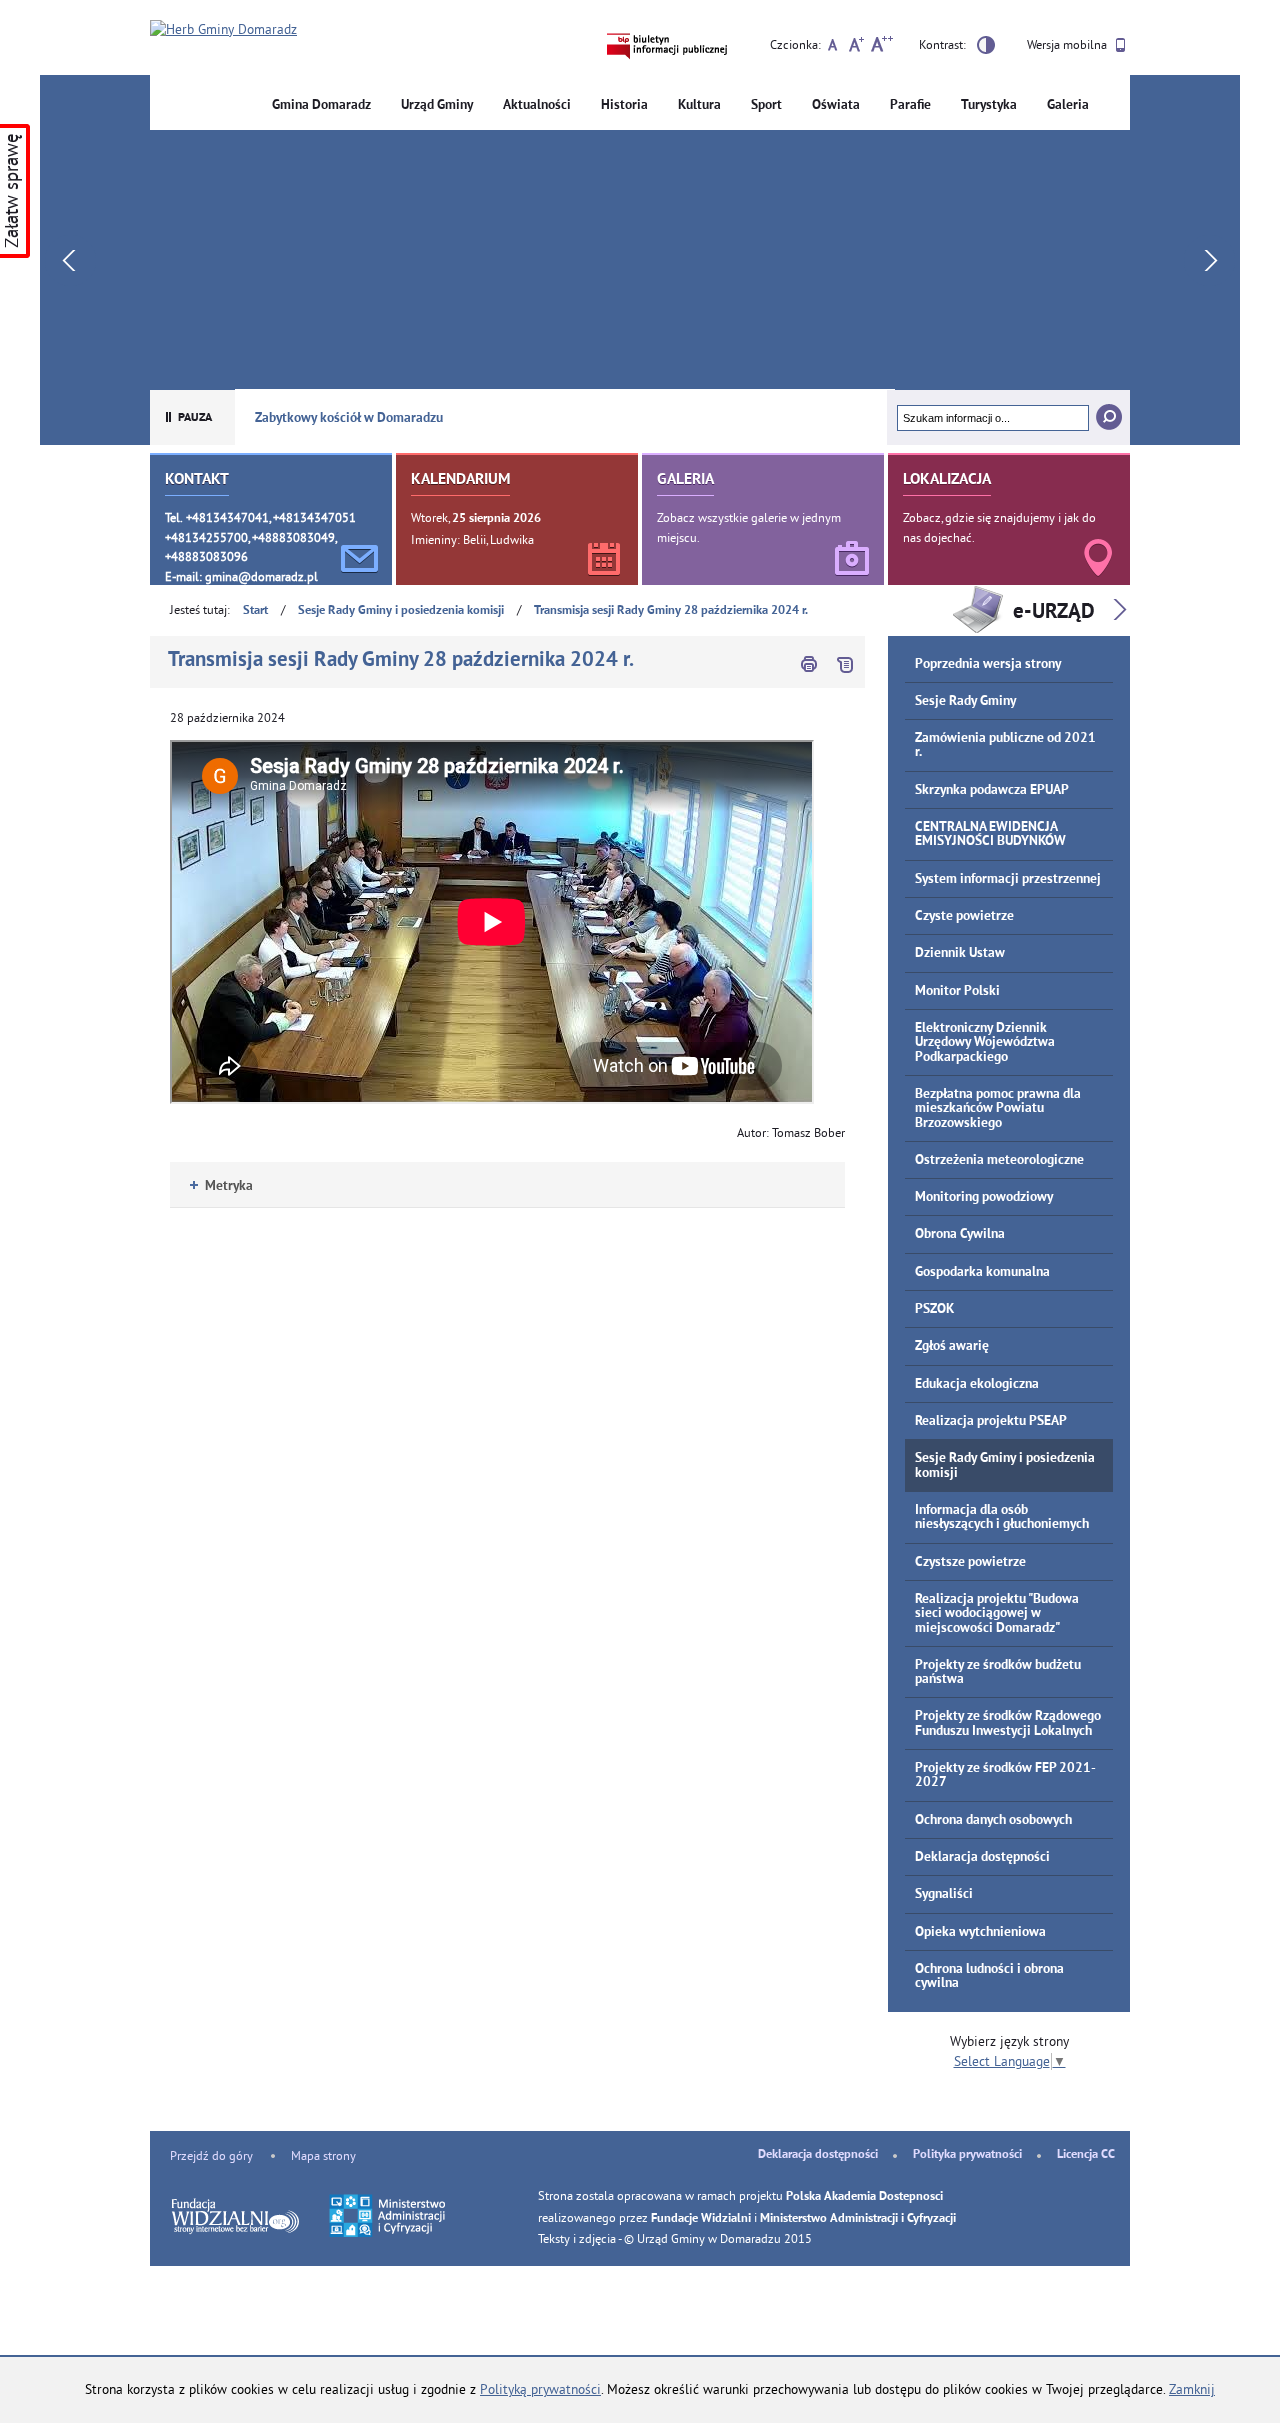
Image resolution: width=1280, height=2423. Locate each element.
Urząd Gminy (437, 105)
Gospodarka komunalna (982, 1272)
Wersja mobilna (1068, 44)
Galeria (1068, 105)
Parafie (910, 105)
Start (255, 611)
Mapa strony (323, 2155)
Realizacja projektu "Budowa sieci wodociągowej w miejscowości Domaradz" (997, 1614)
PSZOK (934, 1309)
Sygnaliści (944, 1894)
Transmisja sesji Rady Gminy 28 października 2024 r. (671, 611)
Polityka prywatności (967, 2155)
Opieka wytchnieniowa (980, 1932)
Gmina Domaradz (321, 105)
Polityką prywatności (540, 2389)
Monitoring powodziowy (984, 1197)
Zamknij (1192, 2389)
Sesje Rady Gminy (965, 701)
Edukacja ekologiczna (977, 1384)
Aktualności (537, 105)
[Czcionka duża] (881, 47)
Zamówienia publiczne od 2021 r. (1005, 745)
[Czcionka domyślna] (832, 47)
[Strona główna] (223, 30)
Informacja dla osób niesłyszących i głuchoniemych (1002, 1517)
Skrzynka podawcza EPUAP (992, 790)
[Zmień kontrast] (986, 48)
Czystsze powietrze (970, 1562)
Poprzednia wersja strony (988, 664)
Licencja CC (1086, 2155)
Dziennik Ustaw (960, 953)
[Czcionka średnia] (856, 47)
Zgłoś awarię (952, 1346)
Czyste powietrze (964, 916)
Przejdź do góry (211, 2155)
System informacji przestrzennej (1008, 879)
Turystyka (989, 105)
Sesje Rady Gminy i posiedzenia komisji (401, 611)
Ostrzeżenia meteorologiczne (999, 1160)
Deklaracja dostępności (982, 1857)
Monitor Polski (957, 991)
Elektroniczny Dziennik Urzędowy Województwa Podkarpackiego (985, 1043)
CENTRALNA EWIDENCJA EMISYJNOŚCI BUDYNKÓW (990, 834)
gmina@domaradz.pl (261, 576)
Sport (766, 105)
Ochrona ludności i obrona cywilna (989, 1976)
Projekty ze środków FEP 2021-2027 (1005, 1775)
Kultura (699, 105)
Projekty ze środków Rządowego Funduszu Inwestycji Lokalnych (1008, 1723)
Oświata (836, 105)
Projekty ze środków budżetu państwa (998, 1672)
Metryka (221, 1186)
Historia (624, 105)
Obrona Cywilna (960, 1234)
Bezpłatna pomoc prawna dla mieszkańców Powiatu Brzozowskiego (998, 1109)
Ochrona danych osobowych (993, 1820)
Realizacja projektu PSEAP (991, 1421)
